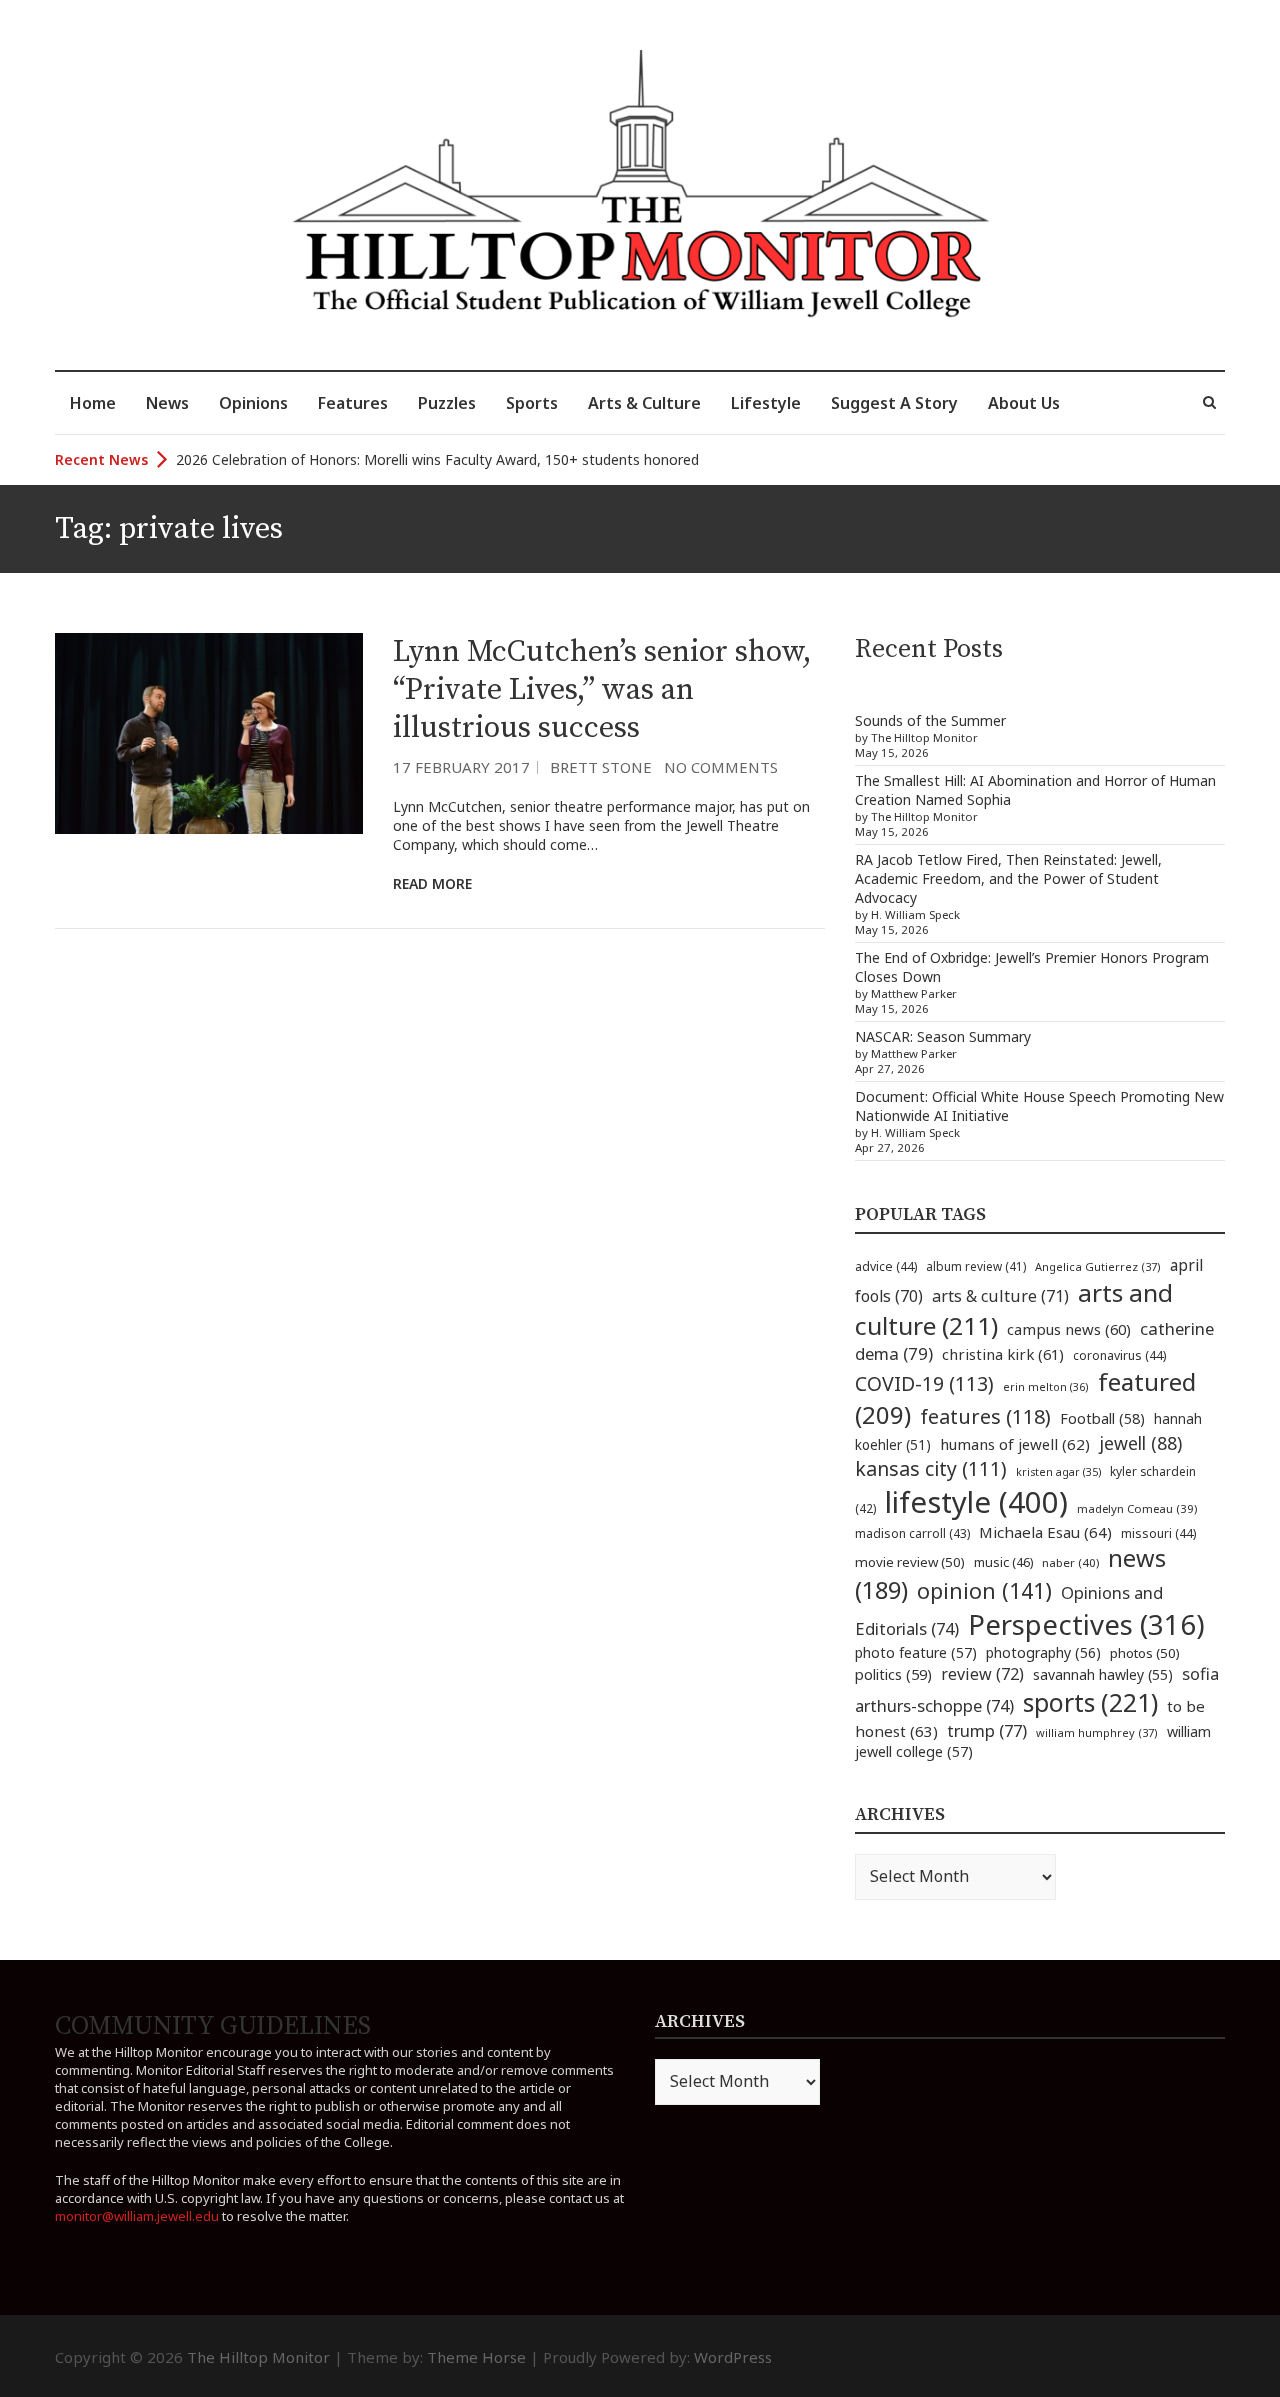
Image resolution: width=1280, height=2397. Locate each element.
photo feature (916, 1652)
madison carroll (912, 1533)
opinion (984, 1590)
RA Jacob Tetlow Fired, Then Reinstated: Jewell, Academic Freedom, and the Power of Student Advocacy (1008, 878)
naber (1070, 1562)
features (985, 1416)
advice (886, 1266)
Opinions (253, 403)
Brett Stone (601, 767)
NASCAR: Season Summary (943, 1036)
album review (976, 1266)
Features (353, 403)
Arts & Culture (644, 403)
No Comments (721, 767)
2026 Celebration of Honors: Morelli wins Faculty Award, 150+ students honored (437, 459)
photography (1043, 1652)
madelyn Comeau (1137, 1508)
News (167, 403)
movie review (910, 1562)
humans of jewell (1015, 1444)
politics (893, 1674)
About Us (1024, 403)
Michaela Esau (1045, 1532)
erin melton (1046, 1386)
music (1003, 1562)
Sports (532, 403)
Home (93, 403)
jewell (1140, 1443)
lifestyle (976, 1502)
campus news (1069, 1329)
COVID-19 (924, 1383)
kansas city (931, 1468)
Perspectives (1086, 1624)
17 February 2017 (461, 767)
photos (1145, 1653)
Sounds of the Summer (930, 720)
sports (1090, 1702)
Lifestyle (766, 403)
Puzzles (447, 403)
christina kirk (1003, 1354)
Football (1102, 1418)
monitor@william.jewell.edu (137, 2216)
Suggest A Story (894, 403)
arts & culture (1000, 1296)
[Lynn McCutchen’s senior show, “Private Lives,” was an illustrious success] (209, 734)
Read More (432, 883)
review (982, 1674)
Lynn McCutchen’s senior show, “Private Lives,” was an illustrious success (602, 690)
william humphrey (1097, 1732)
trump (987, 1730)
